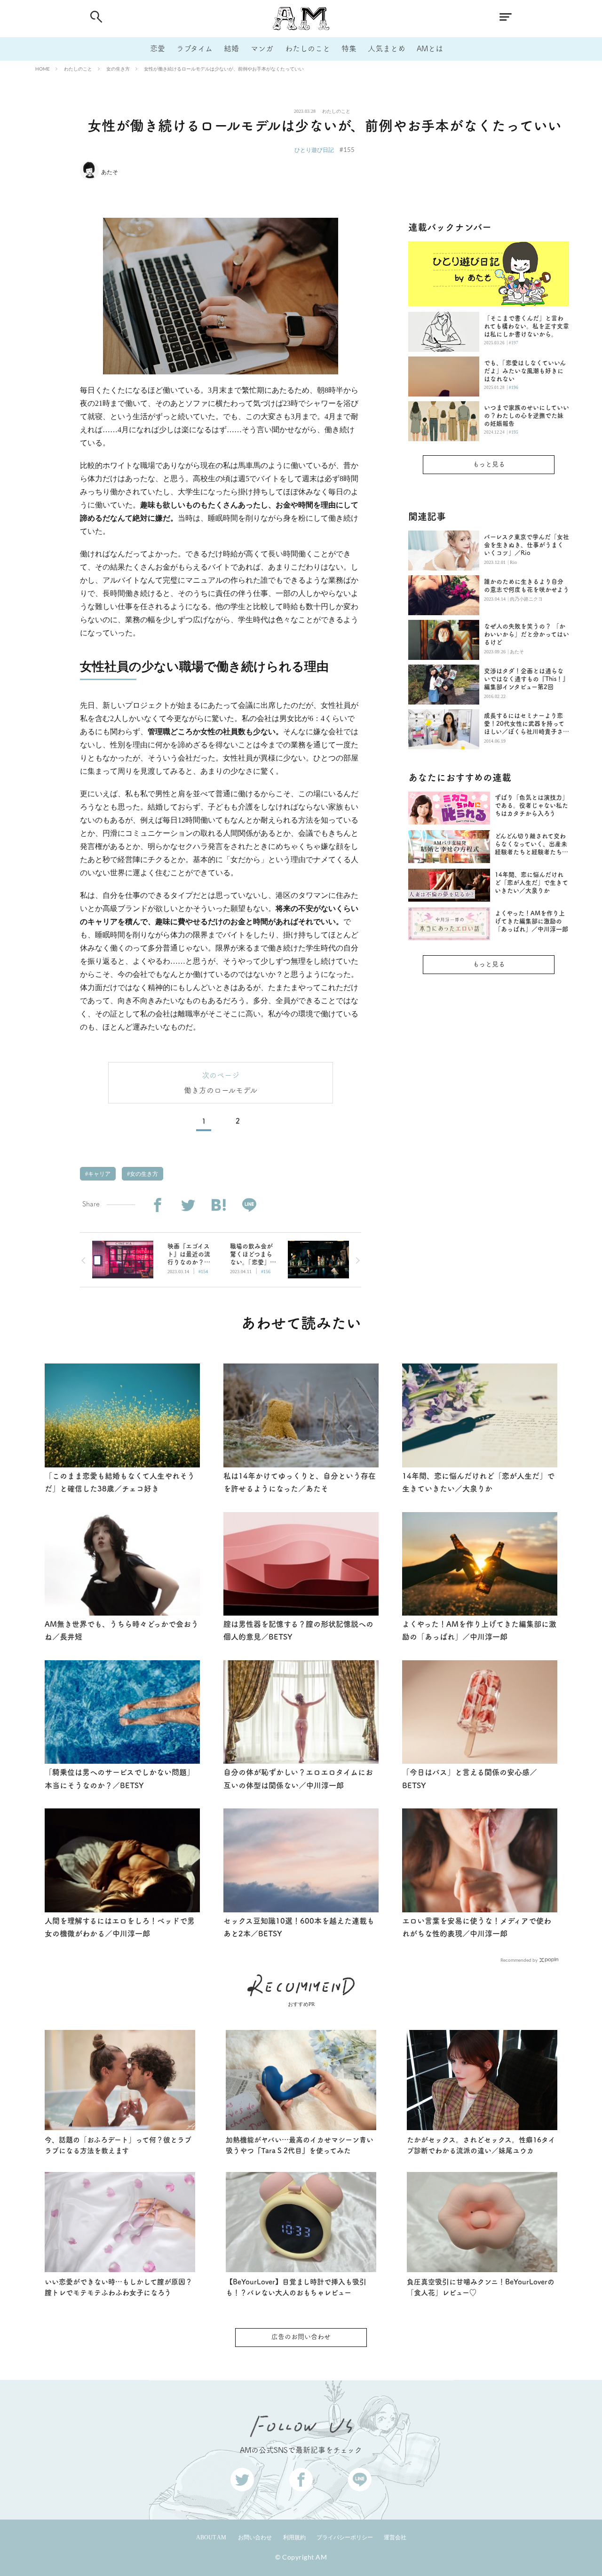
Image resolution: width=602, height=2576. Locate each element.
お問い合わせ (255, 2537)
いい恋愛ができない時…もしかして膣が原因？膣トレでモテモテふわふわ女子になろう (119, 2287)
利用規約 (294, 2537)
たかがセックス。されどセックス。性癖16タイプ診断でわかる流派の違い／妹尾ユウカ (481, 2145)
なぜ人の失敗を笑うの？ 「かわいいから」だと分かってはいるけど (527, 634)
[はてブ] (218, 1205)
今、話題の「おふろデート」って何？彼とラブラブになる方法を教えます (118, 2145)
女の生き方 (118, 69)
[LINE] (249, 1205)
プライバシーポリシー (345, 2537)
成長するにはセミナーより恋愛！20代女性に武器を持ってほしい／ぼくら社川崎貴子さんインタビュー (527, 724)
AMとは (430, 48)
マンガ (262, 48)
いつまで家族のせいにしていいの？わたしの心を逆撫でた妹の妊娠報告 (527, 416)
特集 (349, 48)
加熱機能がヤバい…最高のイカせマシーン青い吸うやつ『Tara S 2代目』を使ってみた (300, 2145)
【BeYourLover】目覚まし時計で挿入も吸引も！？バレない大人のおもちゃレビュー (296, 2287)
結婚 (231, 48)
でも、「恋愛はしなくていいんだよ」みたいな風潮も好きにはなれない (525, 371)
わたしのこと (308, 48)
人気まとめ (387, 48)
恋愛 (158, 48)
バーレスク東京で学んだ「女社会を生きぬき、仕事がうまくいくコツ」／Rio (527, 545)
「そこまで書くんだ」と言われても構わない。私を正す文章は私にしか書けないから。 (527, 326)
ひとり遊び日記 (314, 150)
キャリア (99, 1174)
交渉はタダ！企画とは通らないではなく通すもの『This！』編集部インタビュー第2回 (526, 679)
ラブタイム (194, 48)
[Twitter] (188, 1205)
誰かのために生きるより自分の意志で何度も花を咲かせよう (527, 586)
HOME (43, 69)
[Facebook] (157, 1205)
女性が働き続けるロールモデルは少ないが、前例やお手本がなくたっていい (224, 69)
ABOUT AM (211, 2537)
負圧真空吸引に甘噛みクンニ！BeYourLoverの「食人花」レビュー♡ (481, 2287)
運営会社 (395, 2537)
